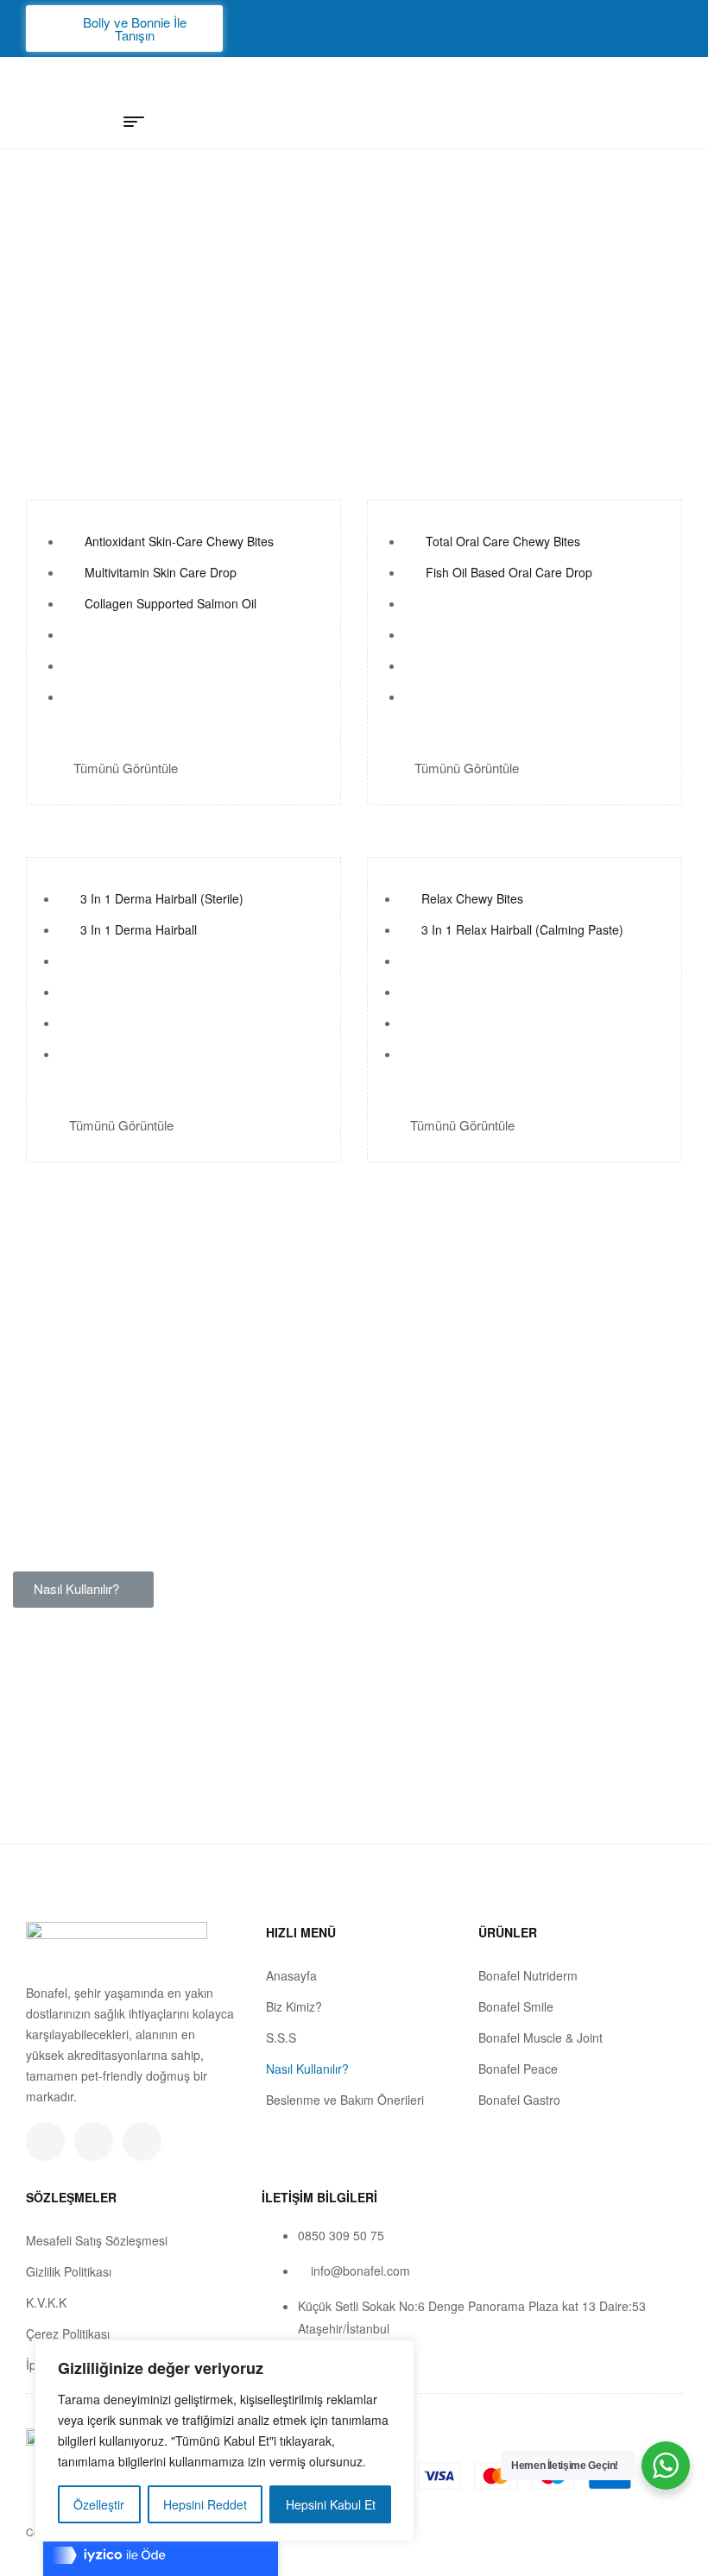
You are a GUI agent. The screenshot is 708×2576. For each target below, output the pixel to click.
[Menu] (140, 122)
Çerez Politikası (68, 2334)
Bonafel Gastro (519, 2100)
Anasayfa (291, 1975)
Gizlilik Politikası (69, 2271)
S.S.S (281, 2037)
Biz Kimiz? (294, 2006)
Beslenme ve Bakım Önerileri (345, 2100)
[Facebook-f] (94, 2141)
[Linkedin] (142, 2141)
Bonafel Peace (518, 2069)
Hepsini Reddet (205, 2504)
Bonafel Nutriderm (528, 1975)
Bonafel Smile (516, 2006)
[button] (124, 28)
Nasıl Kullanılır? (307, 2069)
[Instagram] (45, 2141)
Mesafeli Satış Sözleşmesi (97, 2240)
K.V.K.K (46, 2302)
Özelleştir (99, 2504)
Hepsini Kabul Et (331, 2504)
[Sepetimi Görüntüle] (619, 108)
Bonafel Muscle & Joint (540, 2037)
